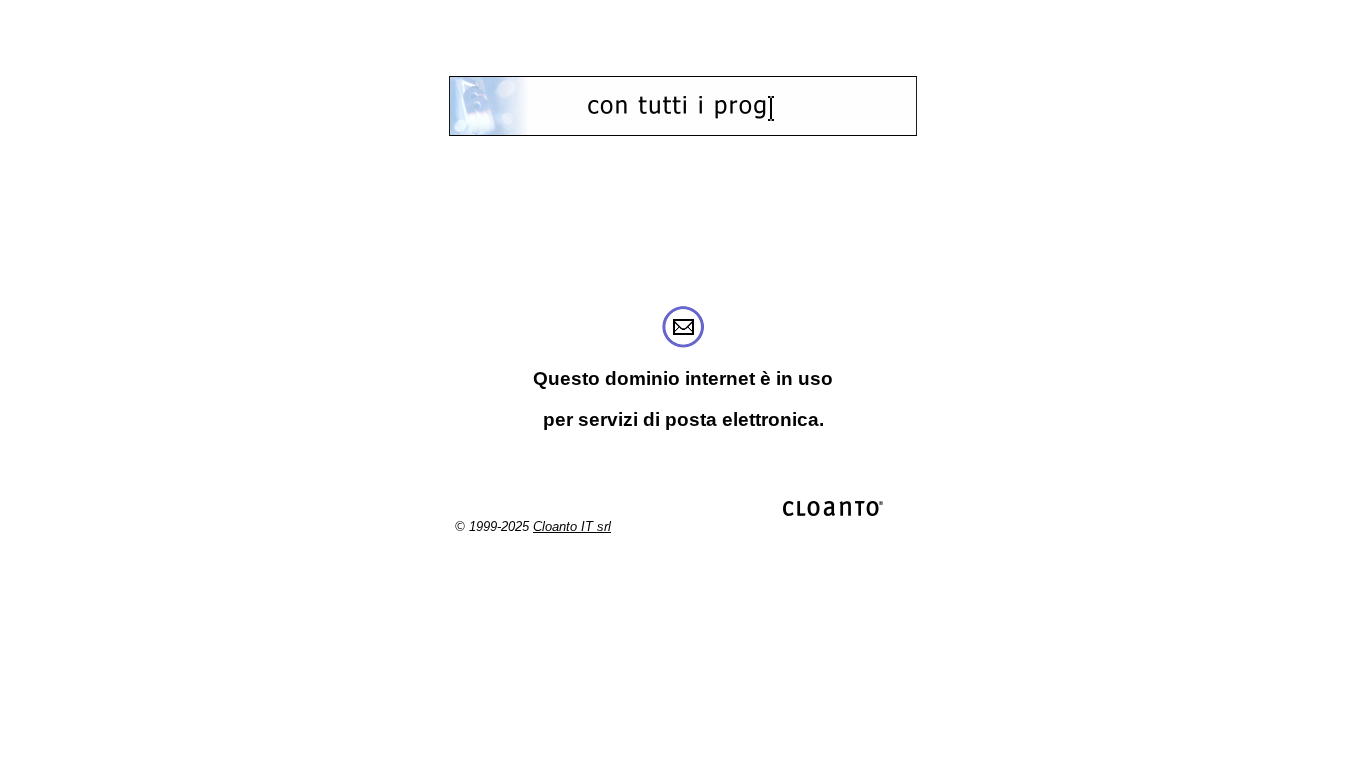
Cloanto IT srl (572, 526)
